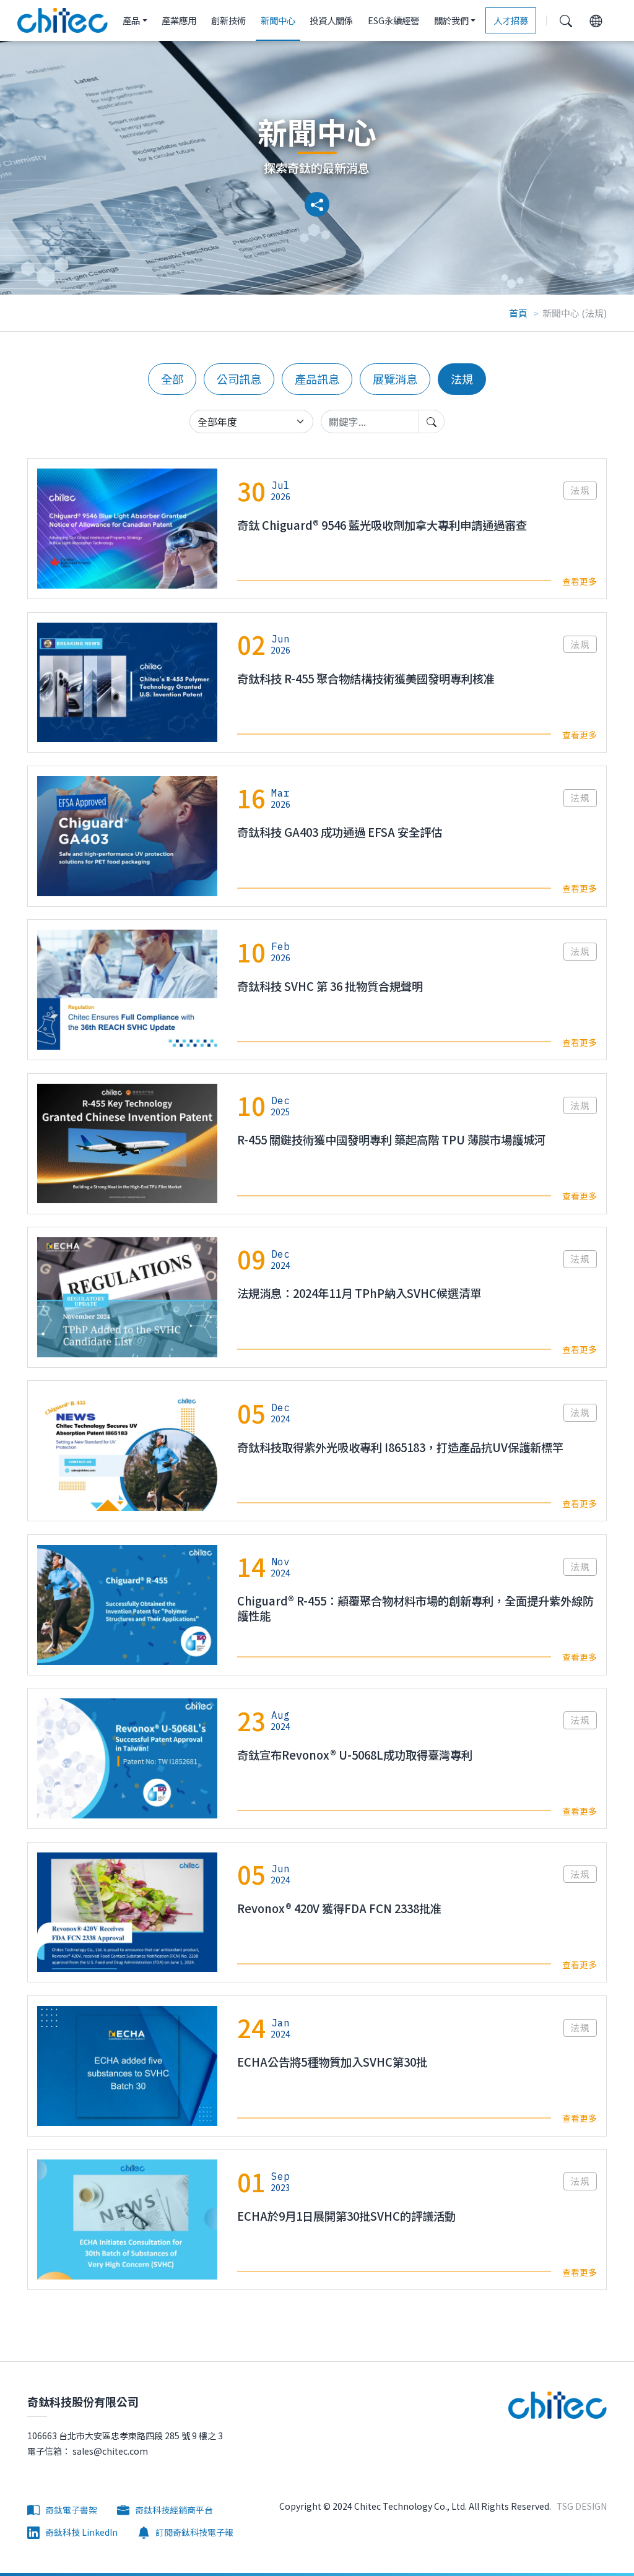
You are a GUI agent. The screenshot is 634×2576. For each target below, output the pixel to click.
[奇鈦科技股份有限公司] (63, 20)
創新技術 (228, 20)
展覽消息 (395, 379)
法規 (462, 379)
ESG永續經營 (393, 20)
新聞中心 (278, 20)
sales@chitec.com (109, 2451)
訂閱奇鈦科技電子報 (193, 2532)
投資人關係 (331, 20)
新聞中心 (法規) (575, 313)
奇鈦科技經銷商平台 (173, 2510)
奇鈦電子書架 (70, 2510)
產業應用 (179, 20)
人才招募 (511, 20)
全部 (172, 379)
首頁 (518, 313)
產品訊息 (317, 379)
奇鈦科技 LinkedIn (80, 2532)
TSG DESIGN (582, 2506)
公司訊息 (239, 379)
